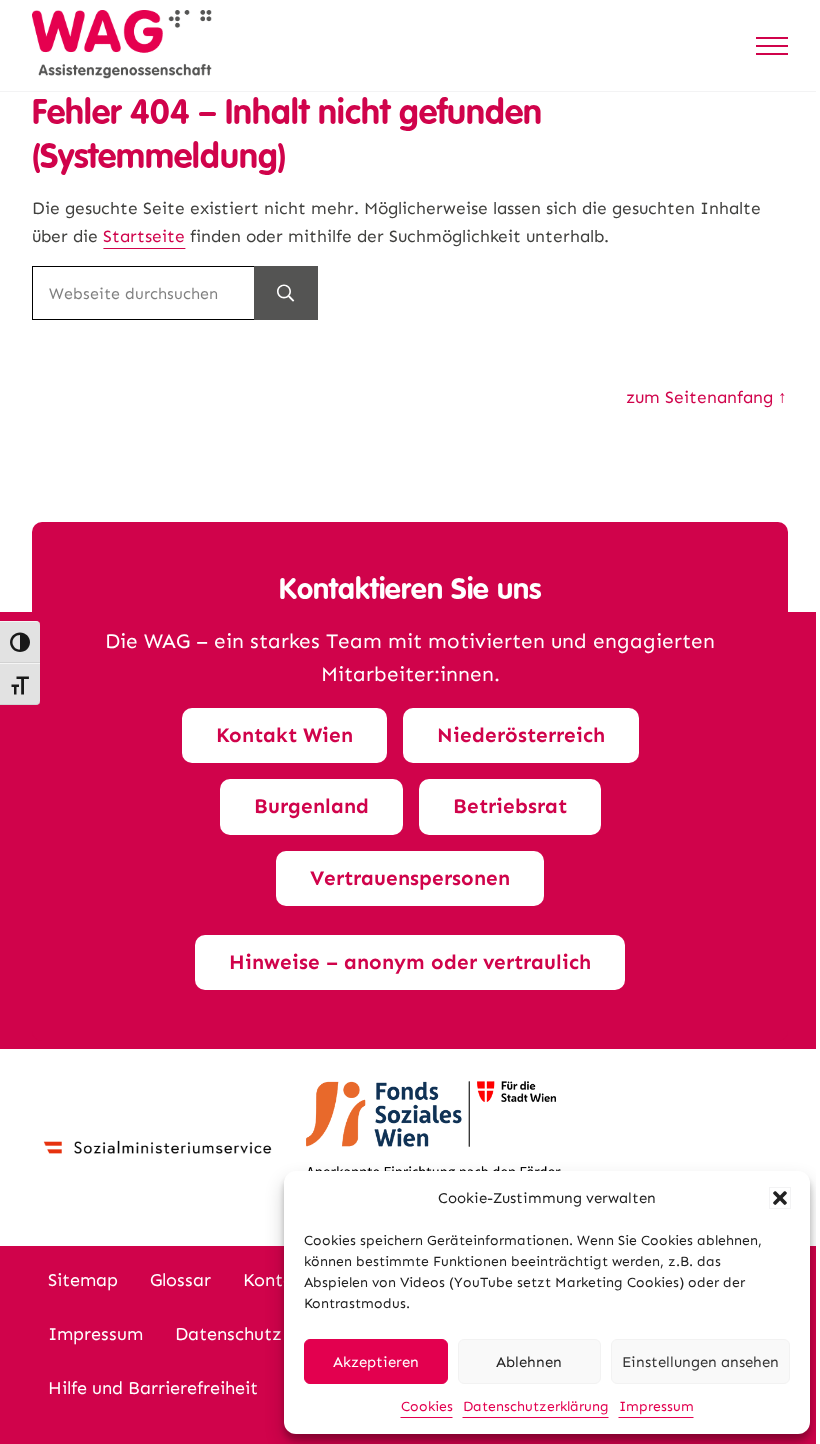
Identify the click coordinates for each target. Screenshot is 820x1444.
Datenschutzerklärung (536, 1406)
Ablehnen (529, 1362)
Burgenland (311, 806)
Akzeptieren (376, 1362)
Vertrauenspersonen (410, 878)
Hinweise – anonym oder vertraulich (410, 962)
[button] (780, 1198)
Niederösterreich (521, 735)
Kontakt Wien (284, 735)
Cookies (427, 1406)
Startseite (144, 236)
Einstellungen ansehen (700, 1362)
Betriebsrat (510, 806)
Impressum (656, 1406)
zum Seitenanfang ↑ (706, 397)
